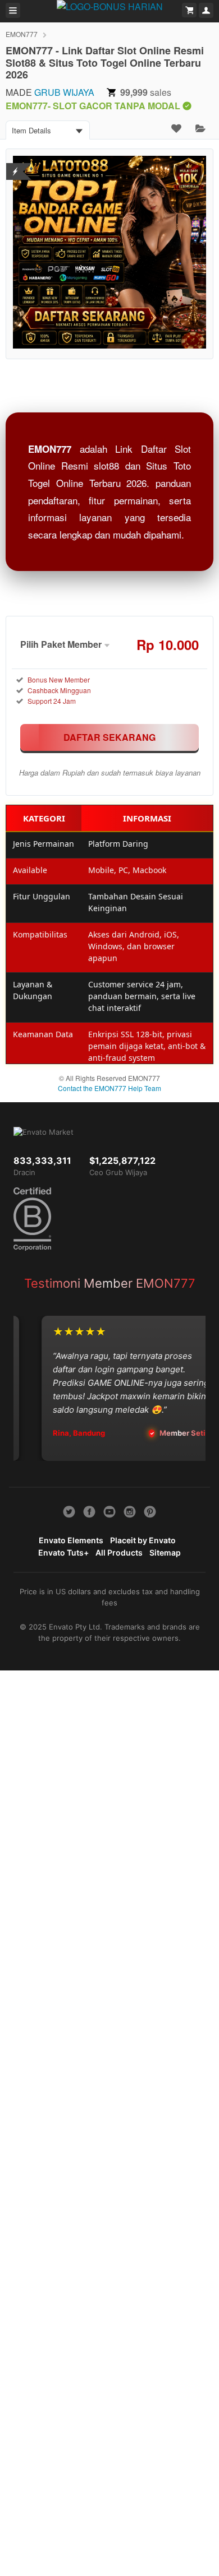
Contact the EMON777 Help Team (109, 1088)
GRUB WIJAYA (64, 92)
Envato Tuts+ (63, 1552)
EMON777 (22, 34)
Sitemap (165, 1552)
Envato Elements (71, 1540)
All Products (119, 1552)
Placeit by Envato (143, 1540)
